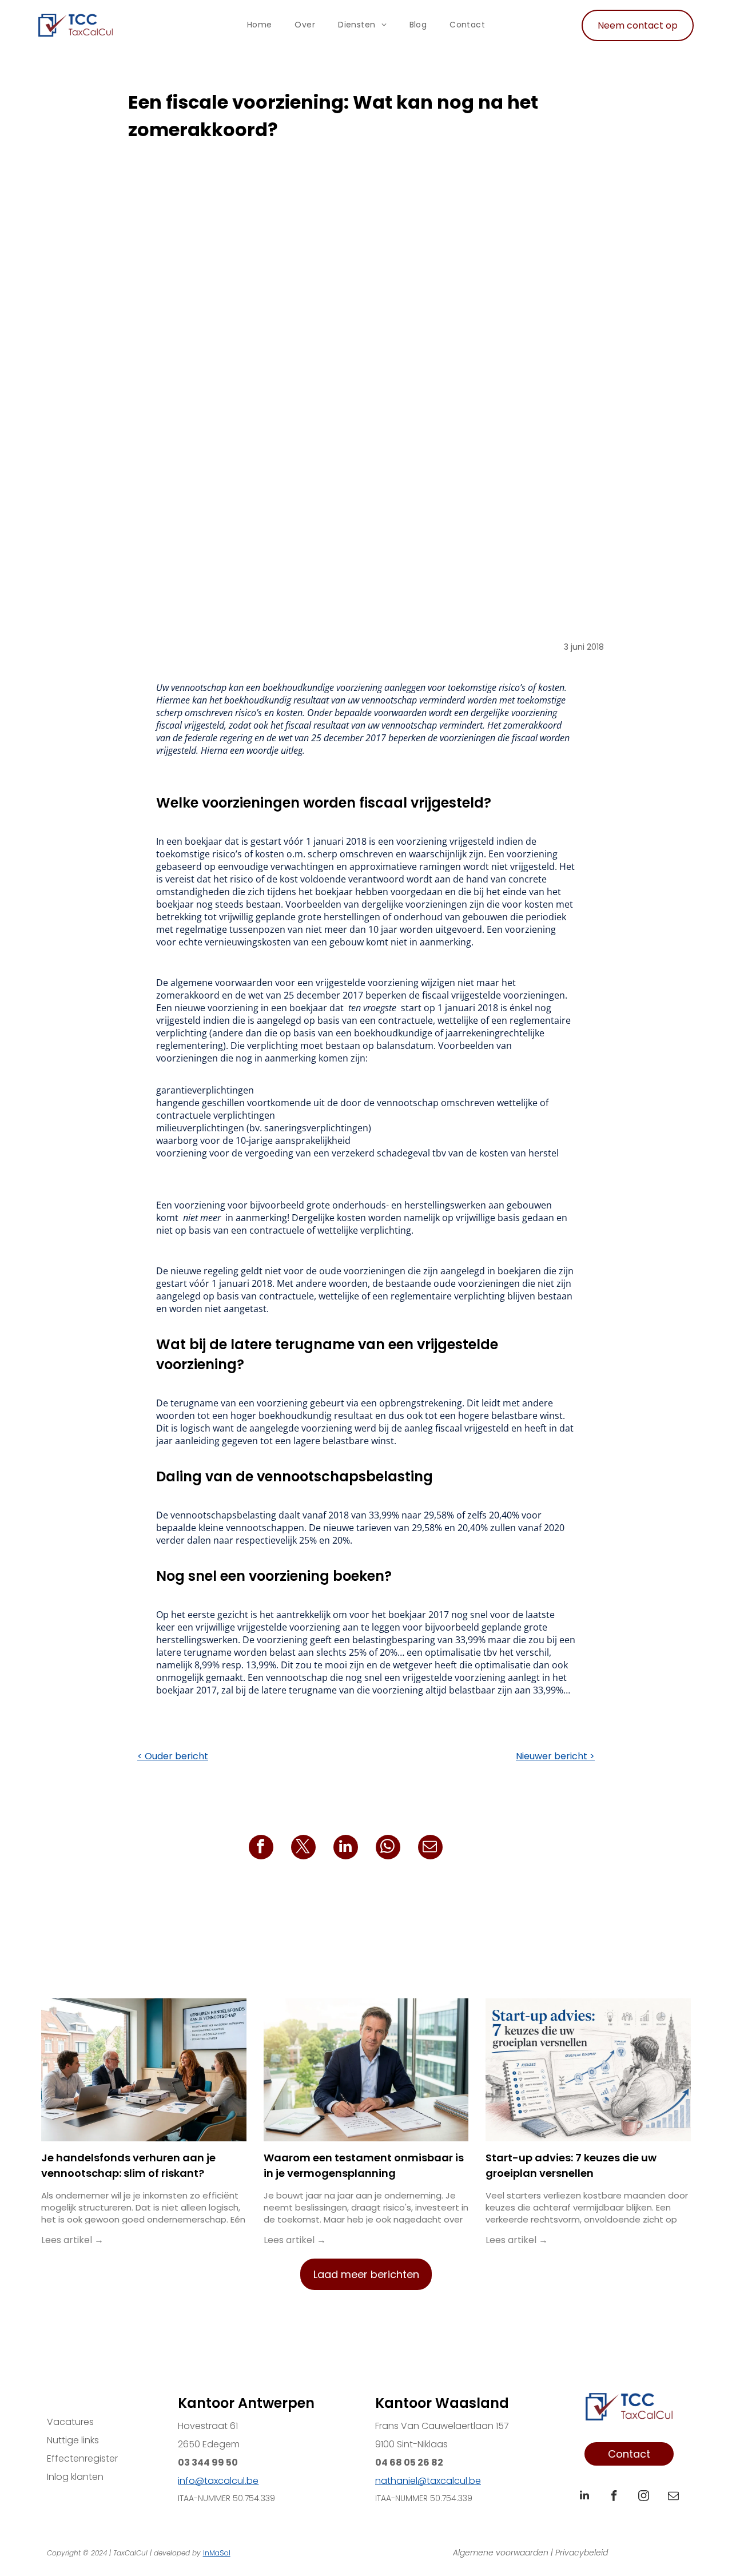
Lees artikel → (72, 2240)
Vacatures (70, 2422)
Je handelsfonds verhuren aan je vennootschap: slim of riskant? (128, 2165)
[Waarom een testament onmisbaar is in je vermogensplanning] (366, 2070)
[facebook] (614, 2497)
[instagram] (644, 2497)
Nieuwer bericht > (555, 1756)
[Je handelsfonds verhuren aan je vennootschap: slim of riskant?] (144, 2070)
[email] (674, 2497)
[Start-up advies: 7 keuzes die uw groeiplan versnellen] (588, 2070)
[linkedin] (584, 2497)
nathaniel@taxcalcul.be (428, 2481)
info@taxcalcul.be (218, 2481)
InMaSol (217, 2553)
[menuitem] (260, 25)
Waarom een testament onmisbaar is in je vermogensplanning (364, 2165)
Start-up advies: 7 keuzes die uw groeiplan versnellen (571, 2165)
